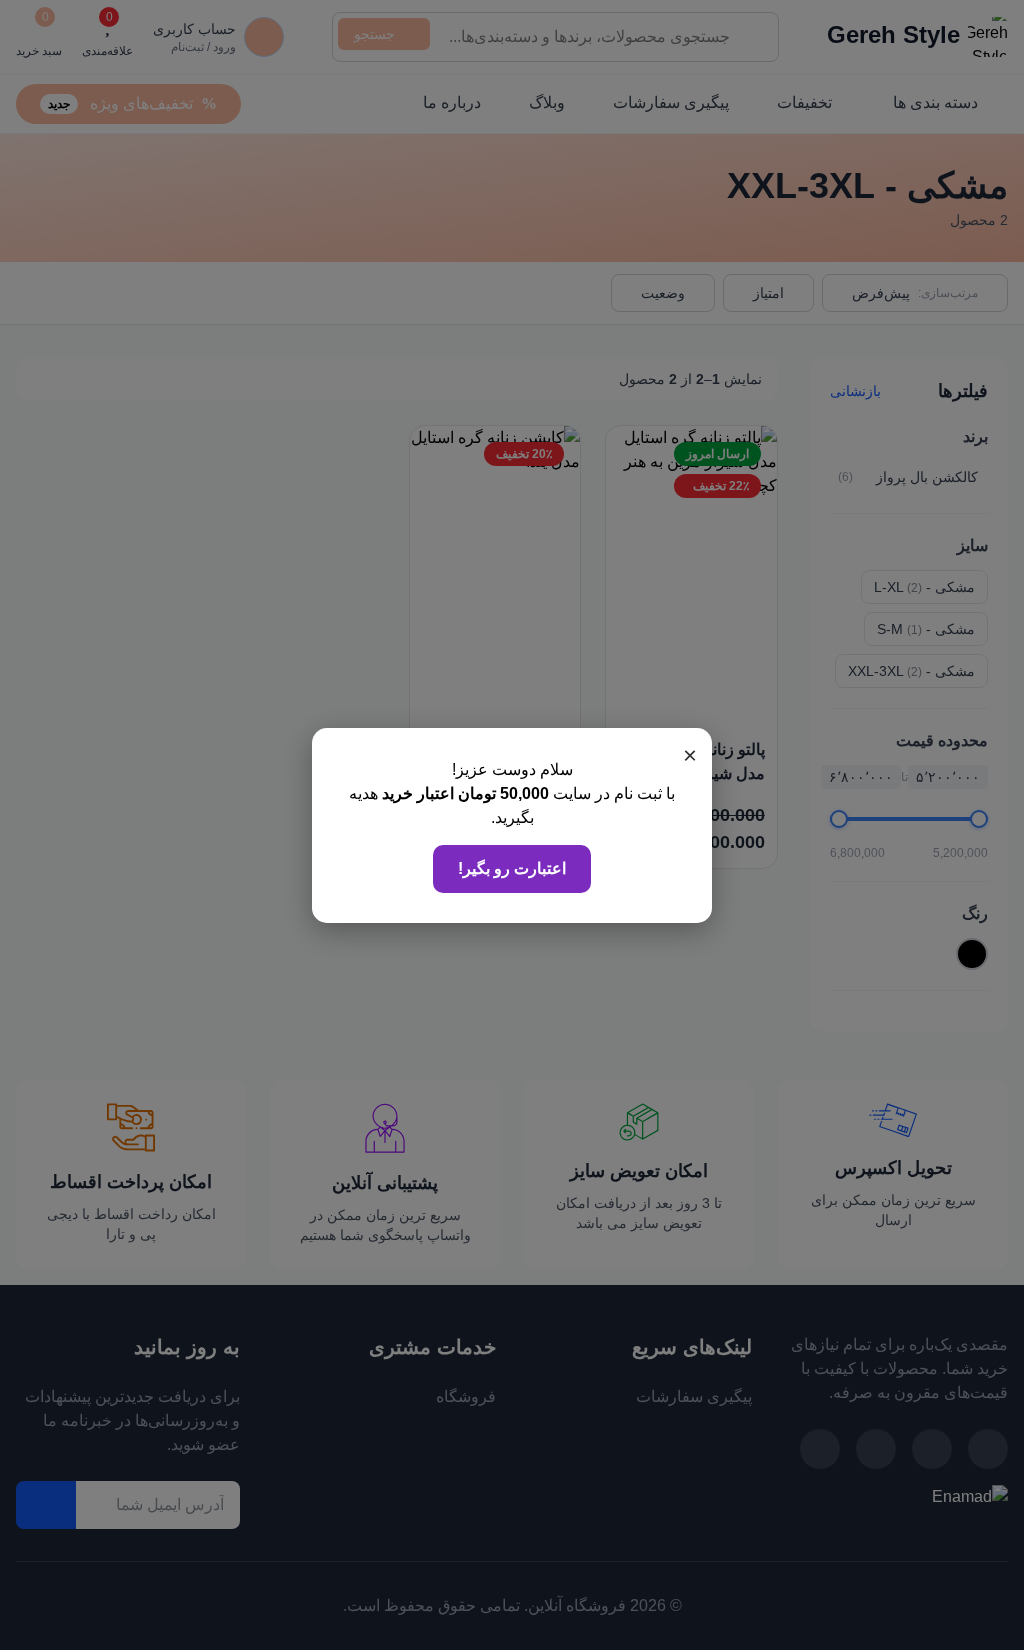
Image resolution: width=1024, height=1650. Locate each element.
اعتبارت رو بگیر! (512, 868)
